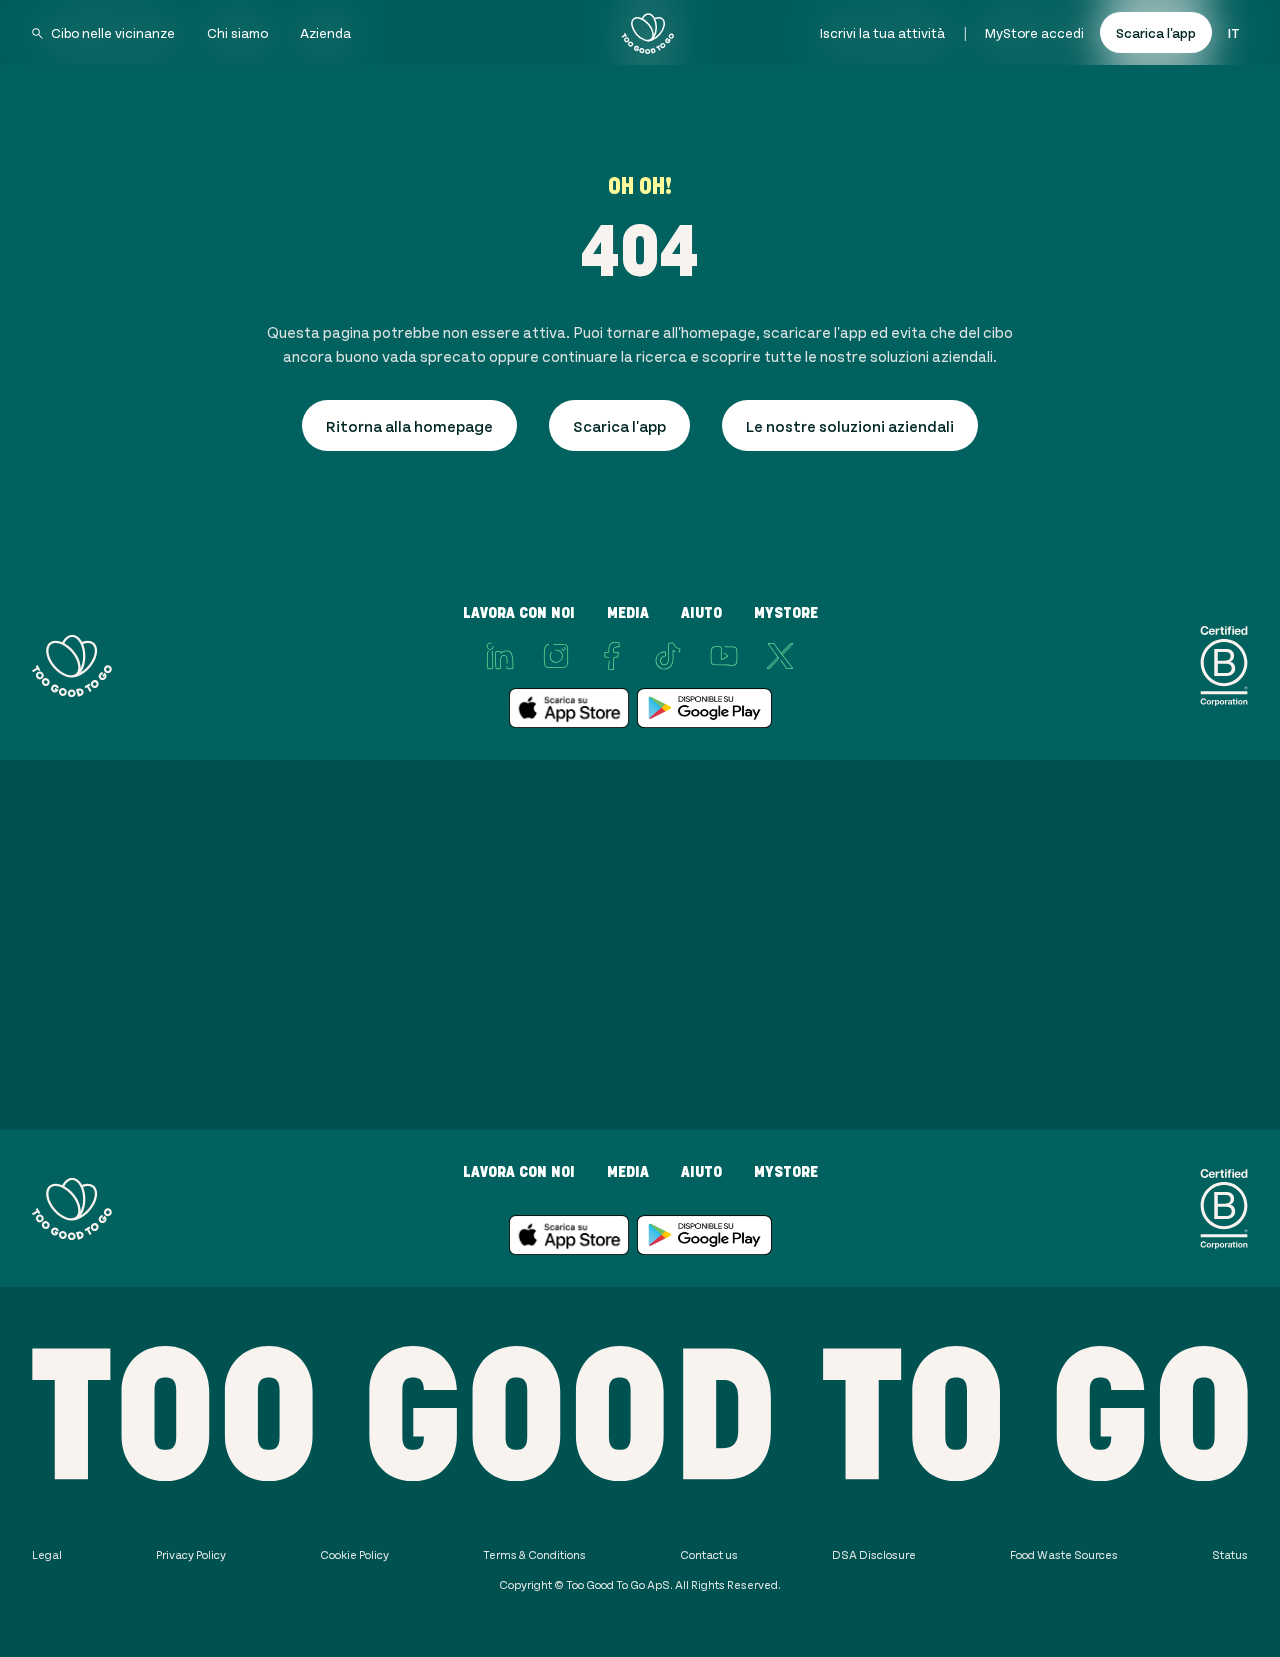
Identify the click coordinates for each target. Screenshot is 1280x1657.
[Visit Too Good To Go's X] (780, 656)
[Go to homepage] (648, 33)
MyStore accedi (1034, 32)
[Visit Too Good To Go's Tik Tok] (668, 656)
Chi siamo (237, 32)
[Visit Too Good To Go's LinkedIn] (500, 656)
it (1234, 32)
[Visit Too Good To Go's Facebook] (612, 656)
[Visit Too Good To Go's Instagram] (556, 656)
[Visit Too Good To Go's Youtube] (724, 656)
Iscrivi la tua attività (882, 32)
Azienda (325, 32)
